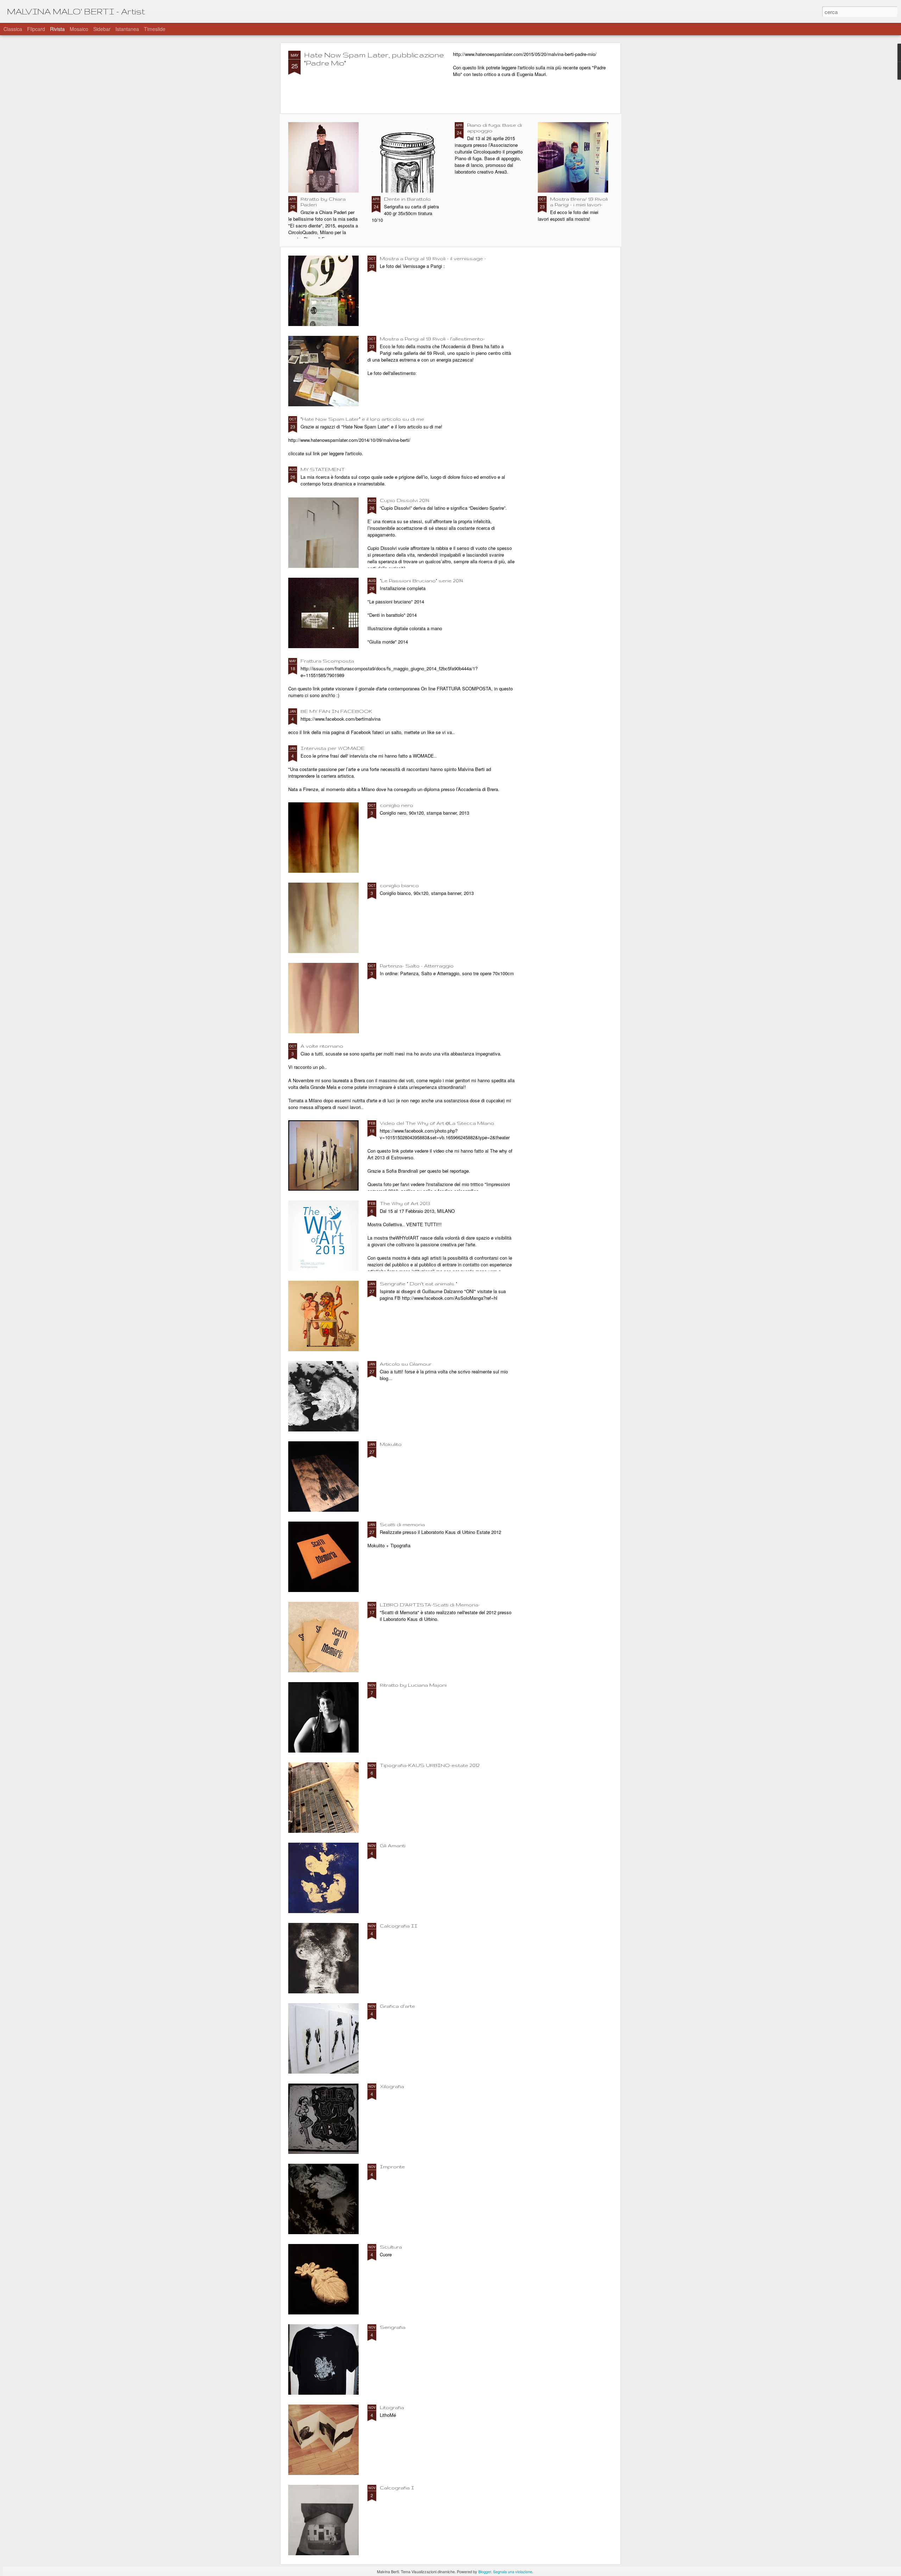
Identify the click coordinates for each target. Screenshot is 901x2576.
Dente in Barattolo (407, 199)
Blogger (485, 2571)
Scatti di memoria (402, 1524)
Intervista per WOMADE (333, 748)
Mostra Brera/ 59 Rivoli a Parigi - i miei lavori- (579, 202)
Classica (13, 29)
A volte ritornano (322, 1046)
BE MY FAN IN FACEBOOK (336, 711)
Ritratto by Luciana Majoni (413, 1685)
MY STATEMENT (323, 469)
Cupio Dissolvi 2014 (405, 500)
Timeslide (155, 29)
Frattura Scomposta (327, 661)
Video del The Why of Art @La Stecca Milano (437, 1123)
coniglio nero (396, 805)
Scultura (391, 2247)
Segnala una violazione (513, 2571)
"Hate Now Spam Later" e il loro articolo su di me (362, 419)
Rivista (57, 29)
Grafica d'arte (397, 2006)
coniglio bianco (399, 885)
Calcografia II (399, 1926)
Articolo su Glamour (406, 1364)
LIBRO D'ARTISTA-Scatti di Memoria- (430, 1605)
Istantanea (127, 29)
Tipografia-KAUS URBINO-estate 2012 (430, 1765)
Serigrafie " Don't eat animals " (418, 1284)
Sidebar (102, 29)
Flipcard (36, 29)
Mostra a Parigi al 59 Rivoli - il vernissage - (433, 258)
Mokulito (391, 1444)
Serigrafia (393, 2327)
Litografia (392, 2407)
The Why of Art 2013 (405, 1203)
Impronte (392, 2167)
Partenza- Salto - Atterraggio (417, 966)
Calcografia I (397, 2488)
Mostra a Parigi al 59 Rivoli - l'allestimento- (432, 339)
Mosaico (79, 29)
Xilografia (392, 2086)
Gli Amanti (393, 1845)
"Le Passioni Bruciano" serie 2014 (421, 581)
